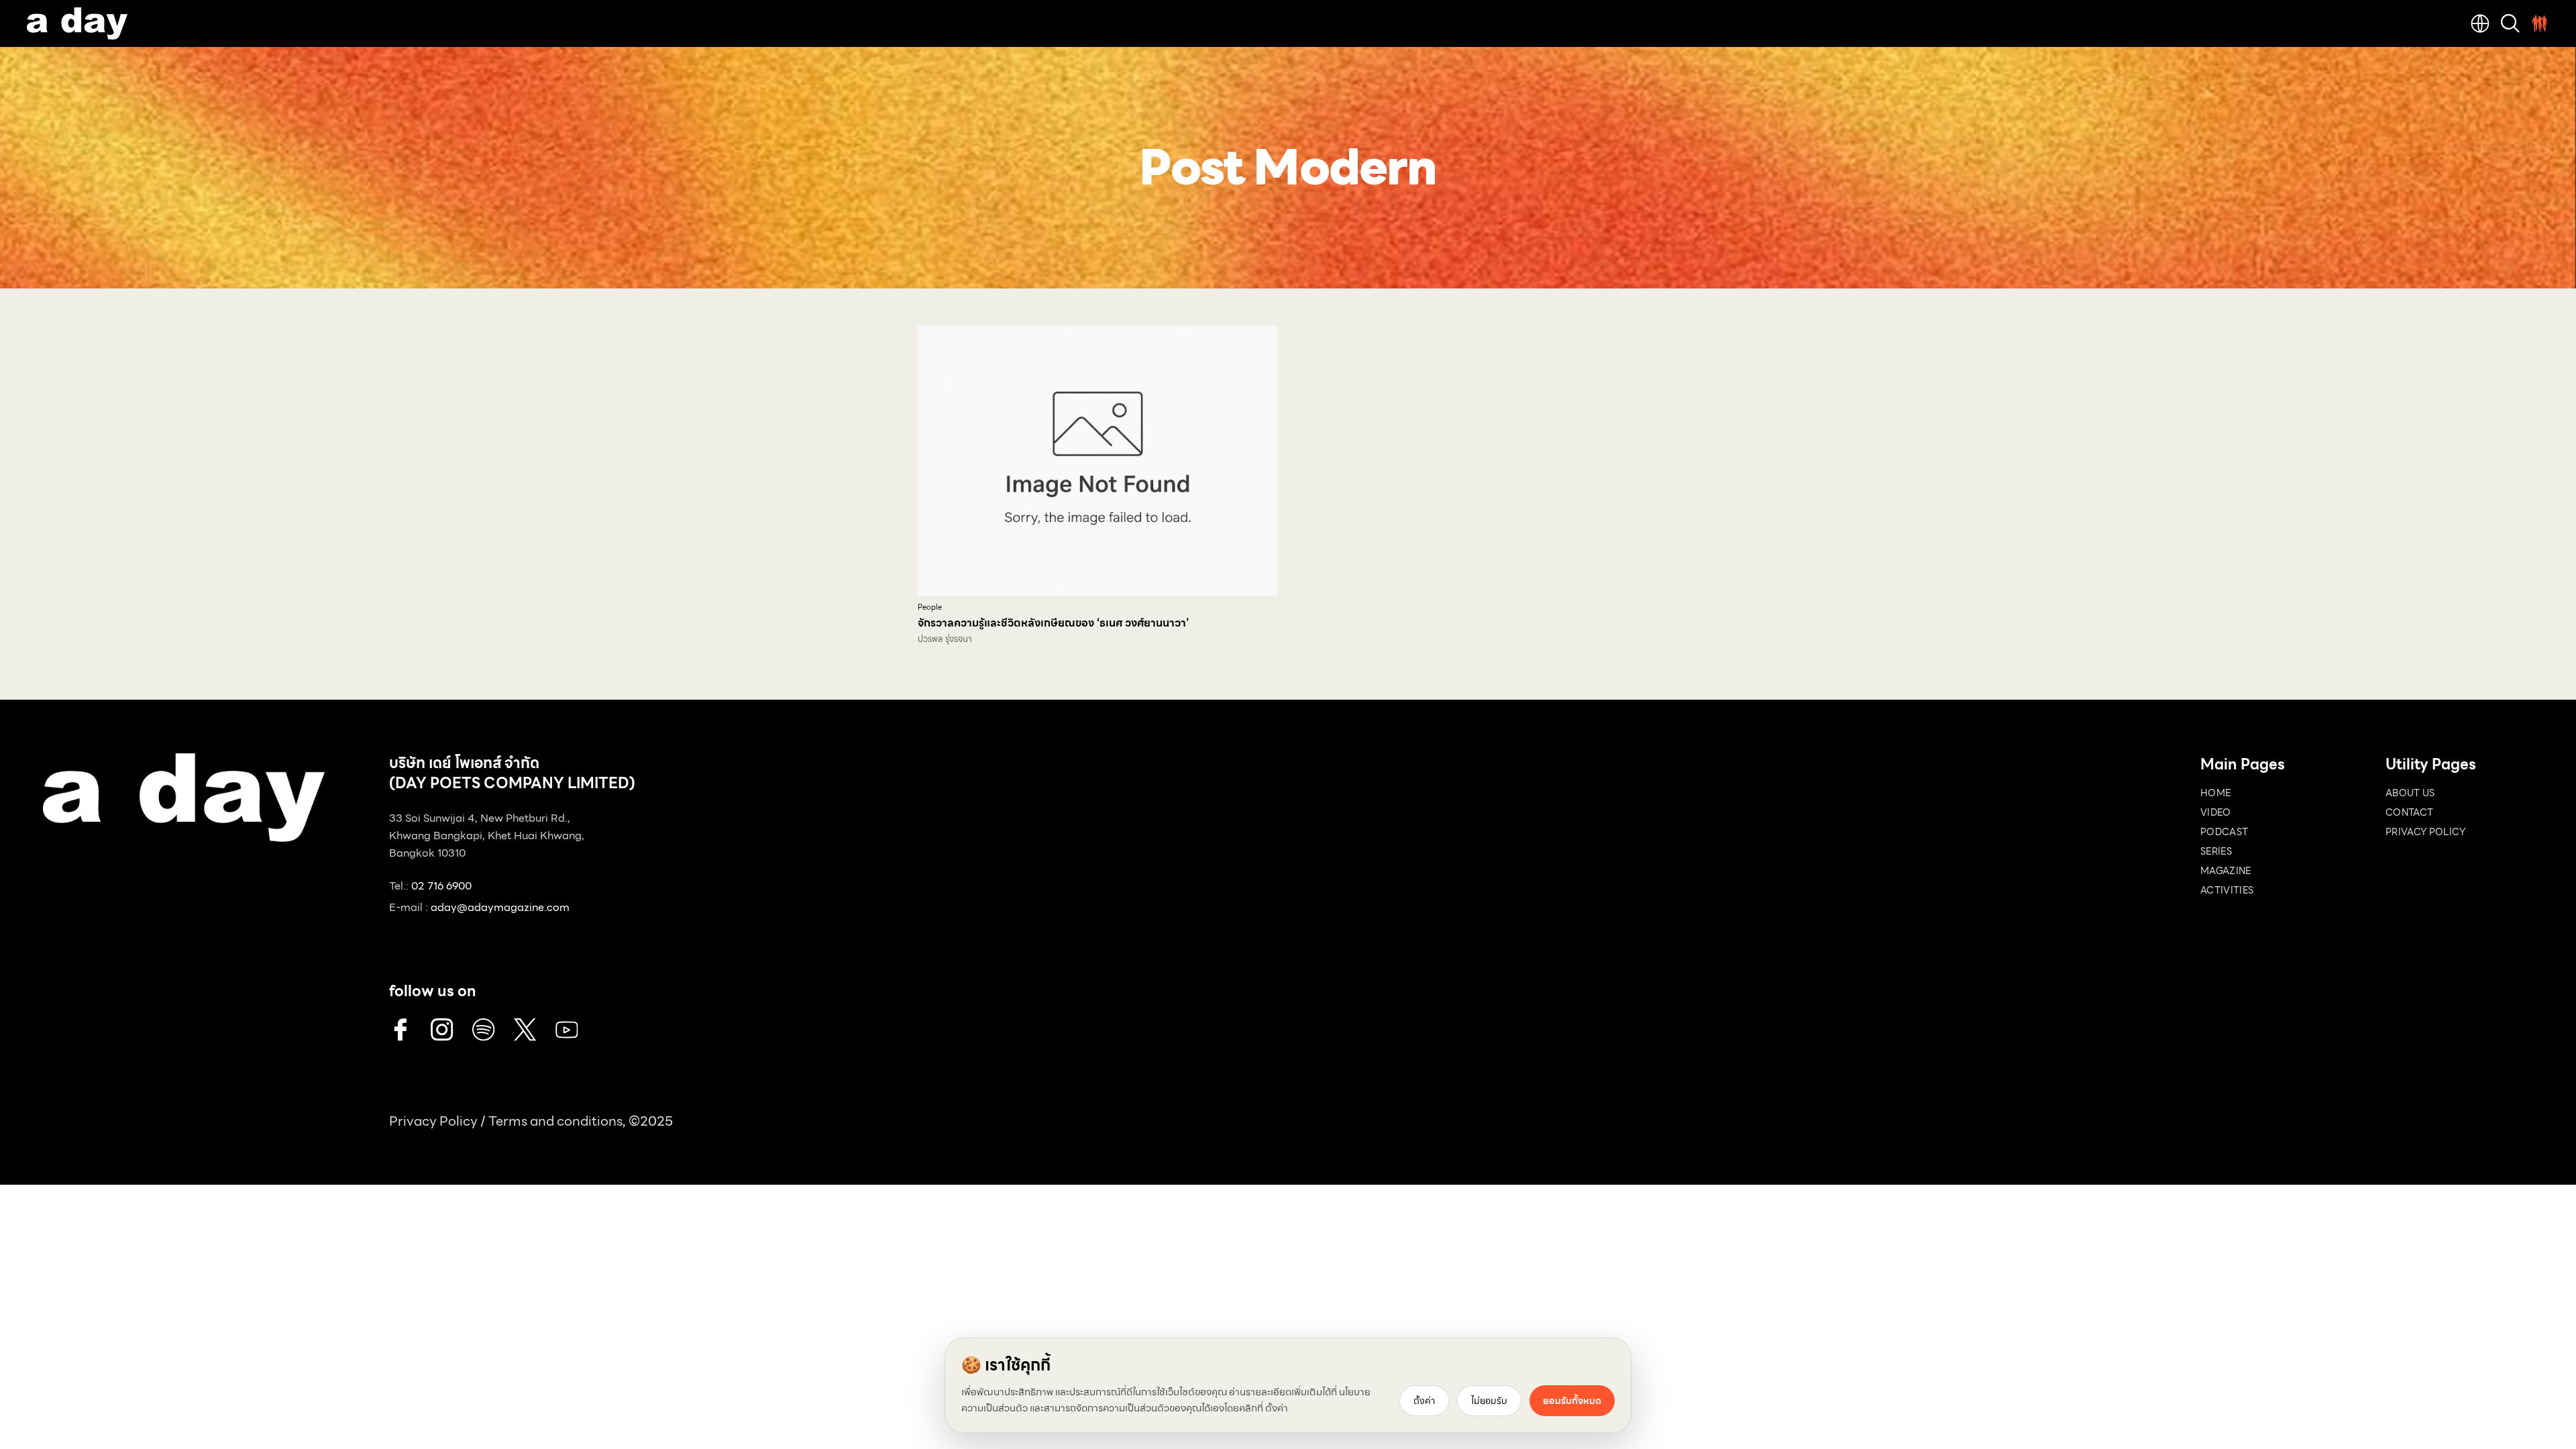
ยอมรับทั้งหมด (1572, 1401)
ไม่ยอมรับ (1489, 1401)
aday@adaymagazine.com (500, 907)
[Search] (2510, 23)
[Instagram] (442, 1030)
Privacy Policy (433, 1121)
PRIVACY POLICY (2425, 832)
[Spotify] (484, 1030)
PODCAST (2224, 832)
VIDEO (2216, 812)
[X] (525, 1030)
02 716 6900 (441, 886)
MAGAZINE (2226, 871)
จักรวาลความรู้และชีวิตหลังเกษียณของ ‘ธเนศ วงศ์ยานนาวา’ (1053, 623)
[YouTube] (567, 1030)
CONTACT (2409, 812)
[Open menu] (2540, 23)
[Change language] (2480, 23)
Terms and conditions (555, 1121)
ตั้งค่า (1277, 1408)
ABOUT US (2410, 793)
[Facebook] (400, 1030)
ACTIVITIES (2227, 890)
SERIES (2216, 851)
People (930, 607)
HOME (2215, 793)
